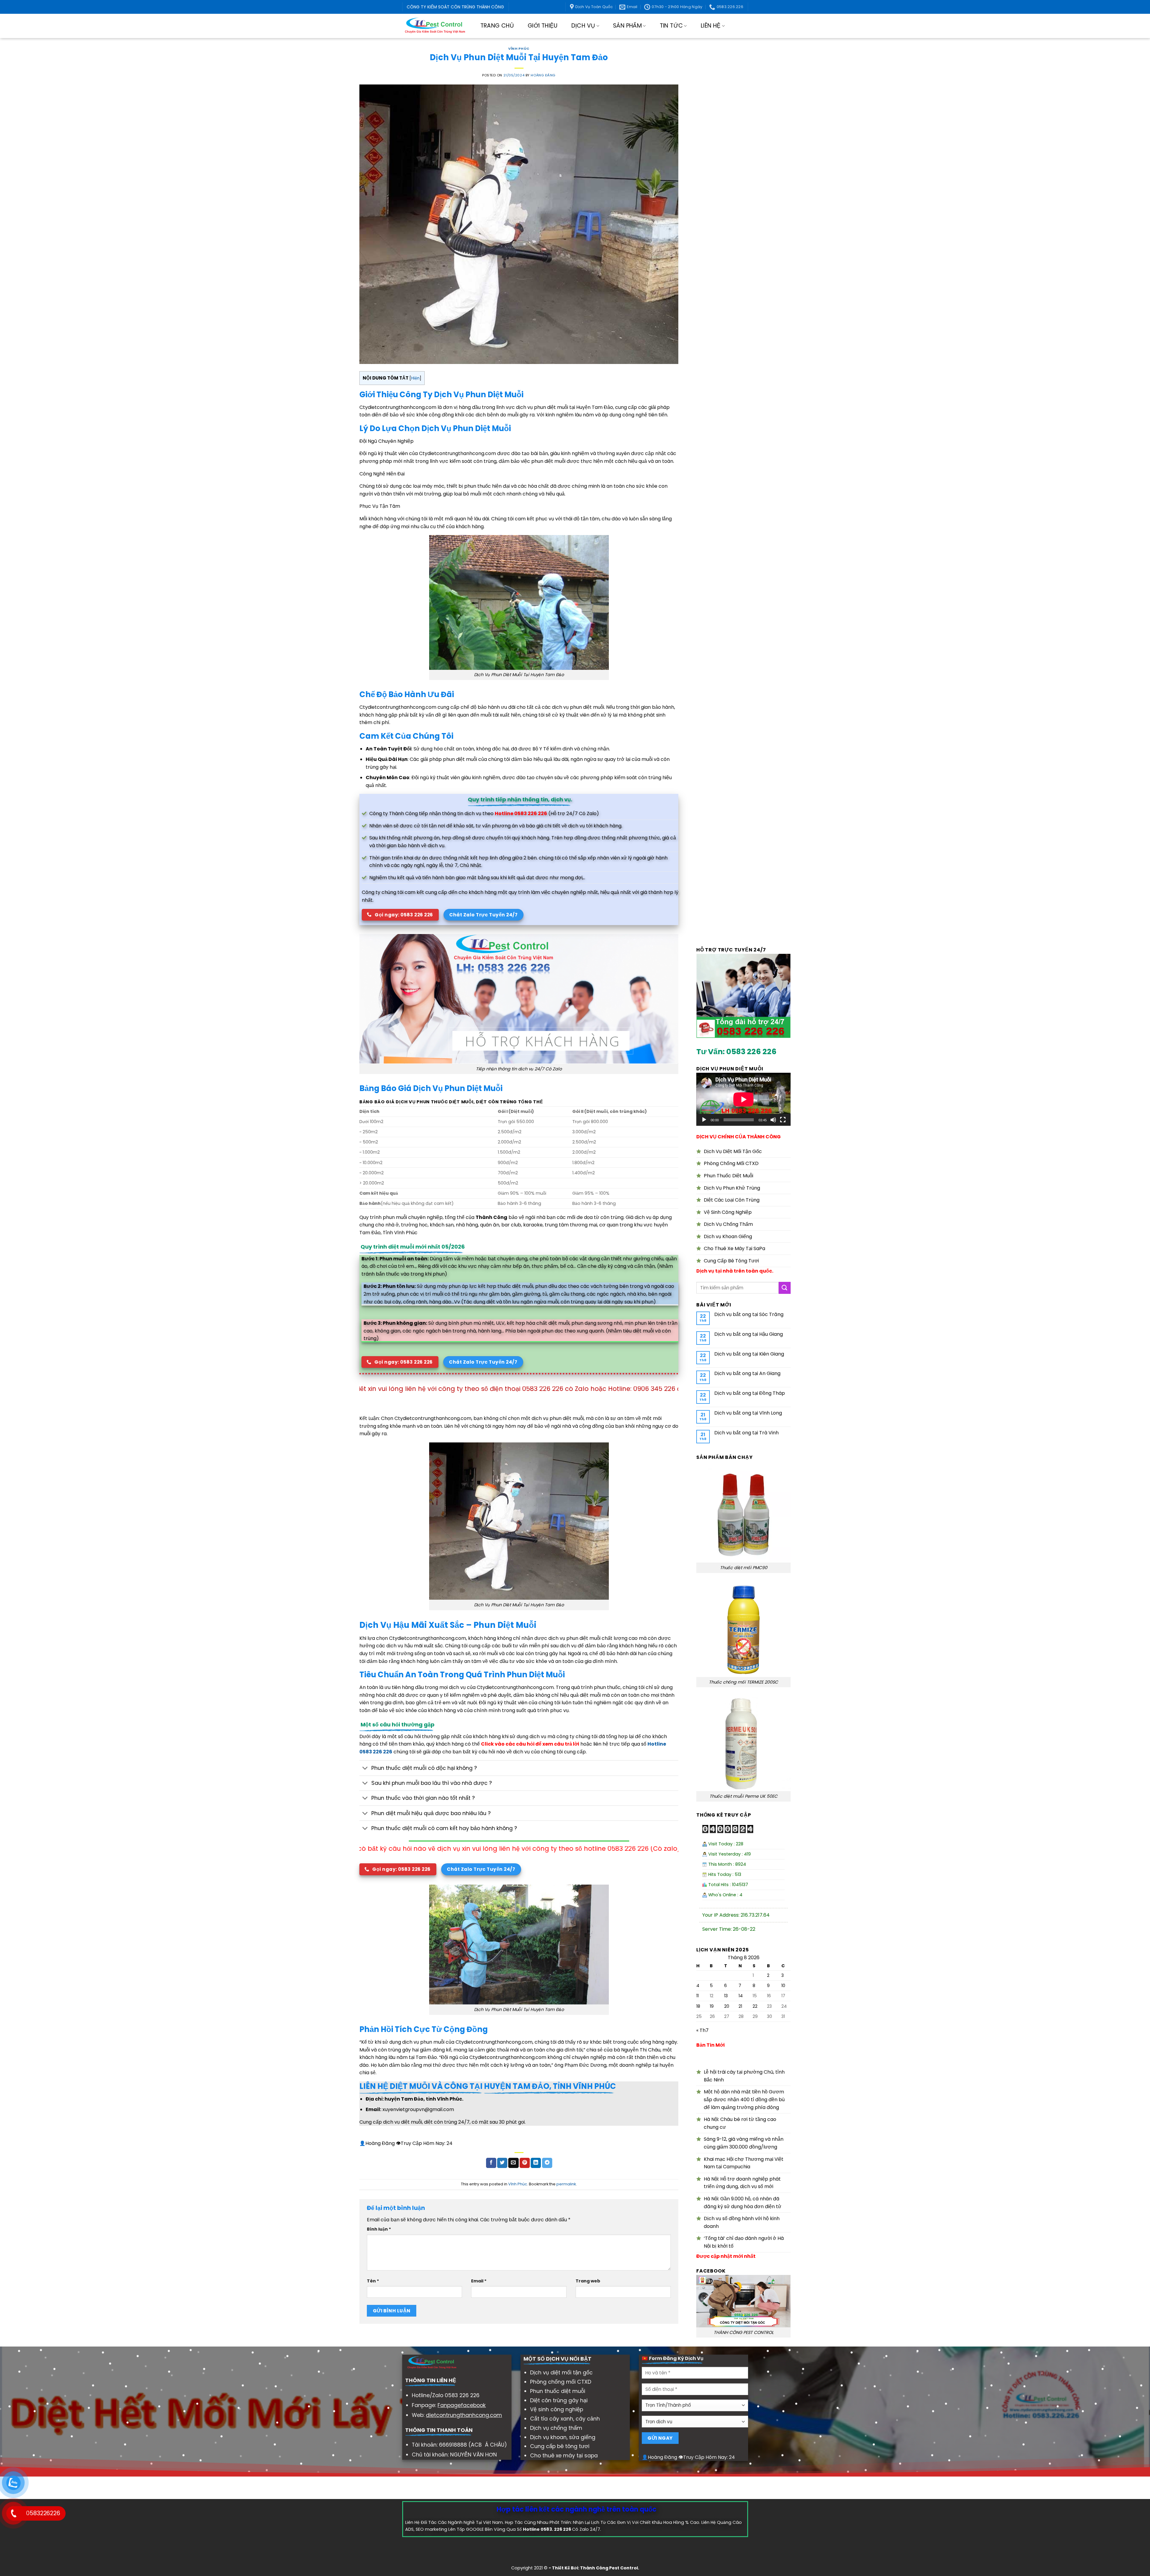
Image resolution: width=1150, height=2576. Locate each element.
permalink (566, 2184)
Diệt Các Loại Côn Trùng (732, 1200)
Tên (373, 2281)
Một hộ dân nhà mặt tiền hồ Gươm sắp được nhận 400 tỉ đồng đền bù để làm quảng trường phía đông (744, 2099)
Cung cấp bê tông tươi (560, 2446)
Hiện (415, 378)
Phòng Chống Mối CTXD (731, 1163)
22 (755, 2006)
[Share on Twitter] (502, 2163)
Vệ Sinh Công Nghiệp (728, 1212)
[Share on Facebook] (491, 2163)
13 (726, 1996)
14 (741, 1996)
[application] (743, 1099)
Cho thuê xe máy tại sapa (564, 2456)
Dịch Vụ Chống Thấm (728, 1224)
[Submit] (785, 1288)
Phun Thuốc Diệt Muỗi (728, 1176)
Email (479, 2281)
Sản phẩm (627, 26)
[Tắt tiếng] (773, 1120)
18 (698, 2006)
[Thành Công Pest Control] (435, 26)
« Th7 (702, 2030)
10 (783, 1986)
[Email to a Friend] (513, 2163)
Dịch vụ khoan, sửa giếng (563, 2437)
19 (712, 2006)
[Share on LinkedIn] (536, 2163)
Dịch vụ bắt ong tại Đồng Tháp (750, 1393)
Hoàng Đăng (543, 75)
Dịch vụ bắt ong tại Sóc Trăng (749, 1314)
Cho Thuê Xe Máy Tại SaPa (734, 1248)
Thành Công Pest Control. (610, 2568)
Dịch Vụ (583, 26)
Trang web (588, 2281)
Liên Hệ (711, 26)
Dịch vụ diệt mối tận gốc (561, 2373)
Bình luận (379, 2229)
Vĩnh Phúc (519, 49)
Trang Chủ (497, 26)
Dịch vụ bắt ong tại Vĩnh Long (748, 1413)
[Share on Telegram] (547, 2163)
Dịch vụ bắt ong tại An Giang (747, 1373)
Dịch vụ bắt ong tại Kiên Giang (749, 1354)
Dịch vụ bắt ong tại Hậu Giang (749, 1334)
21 (740, 2006)
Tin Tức (671, 26)
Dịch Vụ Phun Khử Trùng (732, 1188)
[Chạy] (704, 1120)
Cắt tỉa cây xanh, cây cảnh (565, 2419)
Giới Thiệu (543, 26)
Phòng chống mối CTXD (561, 2382)
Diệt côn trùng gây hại (559, 2400)
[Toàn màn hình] (783, 1120)
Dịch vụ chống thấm (556, 2428)
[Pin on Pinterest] (525, 2163)
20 (727, 2006)
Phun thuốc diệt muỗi (558, 2391)
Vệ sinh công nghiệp (557, 2409)
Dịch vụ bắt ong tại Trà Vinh (746, 1433)
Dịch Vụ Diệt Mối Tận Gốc (733, 1151)
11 (697, 1996)
